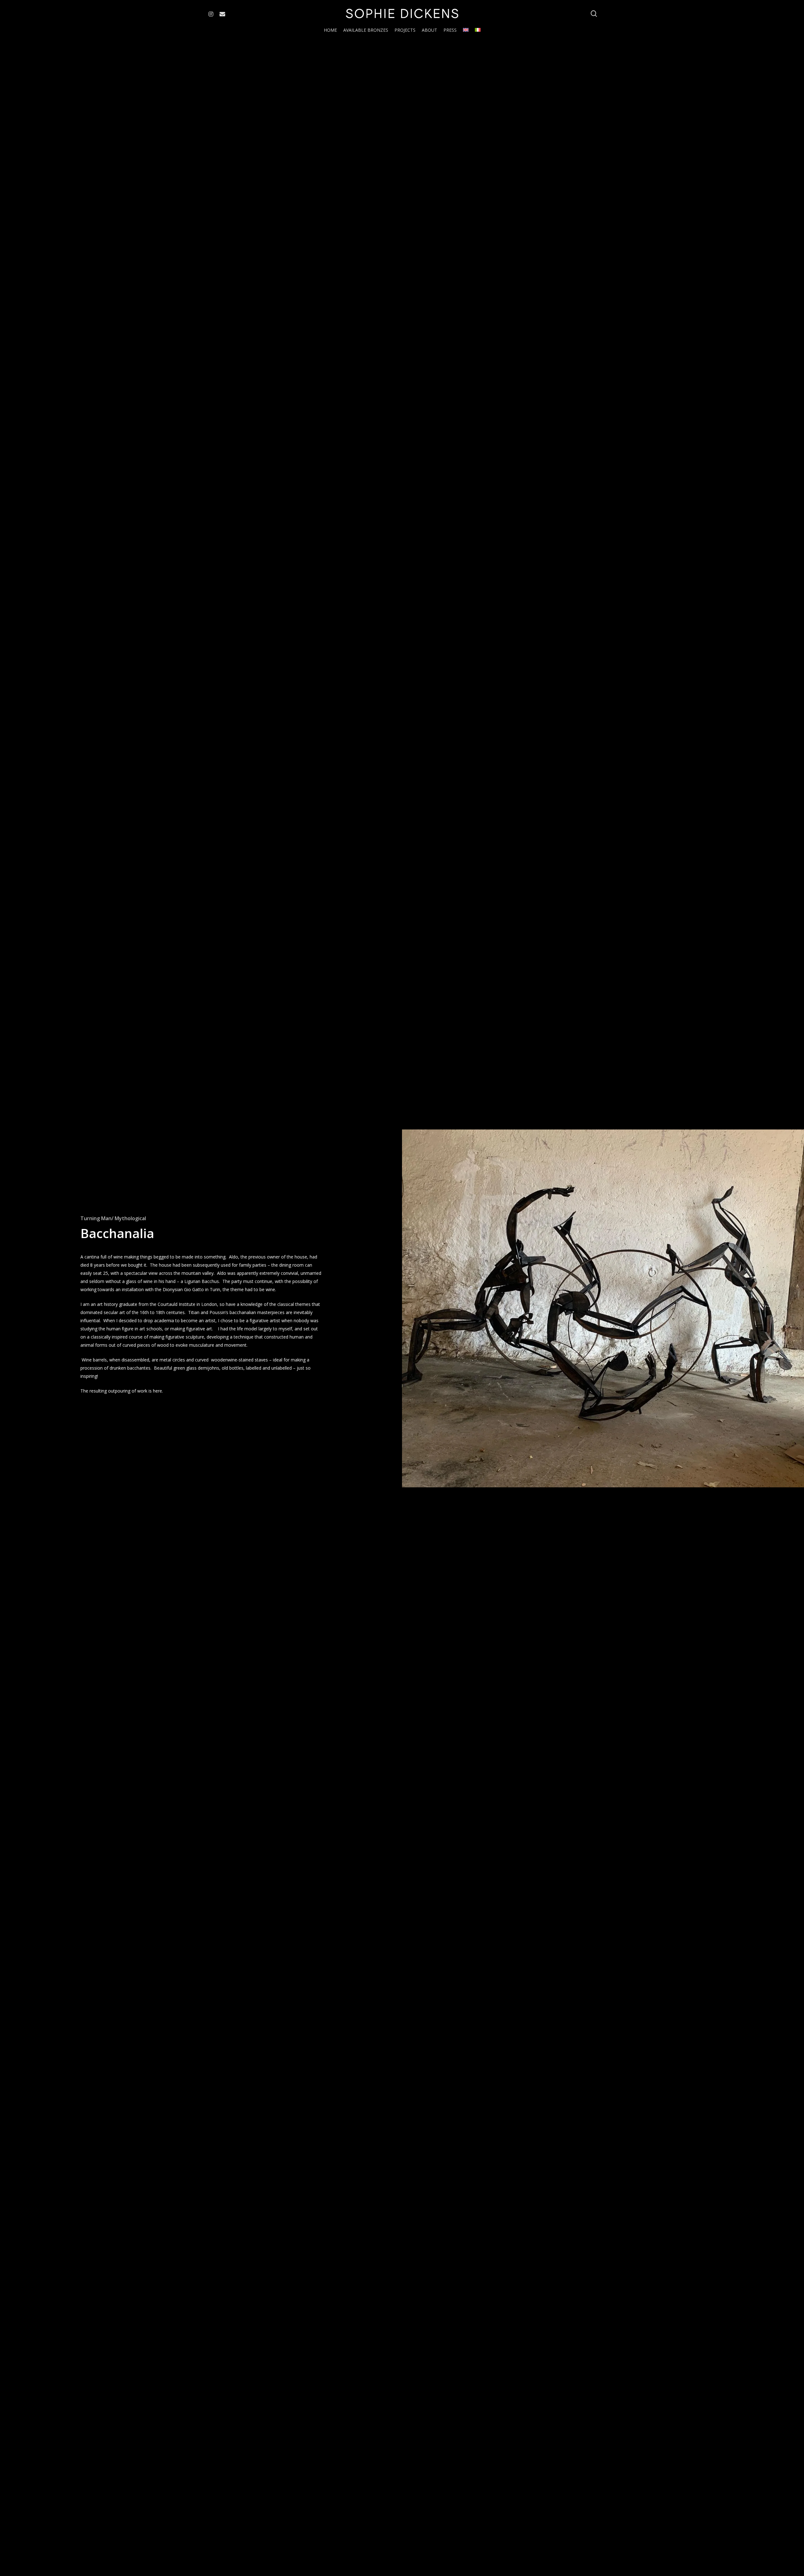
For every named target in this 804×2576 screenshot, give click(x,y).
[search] (594, 14)
